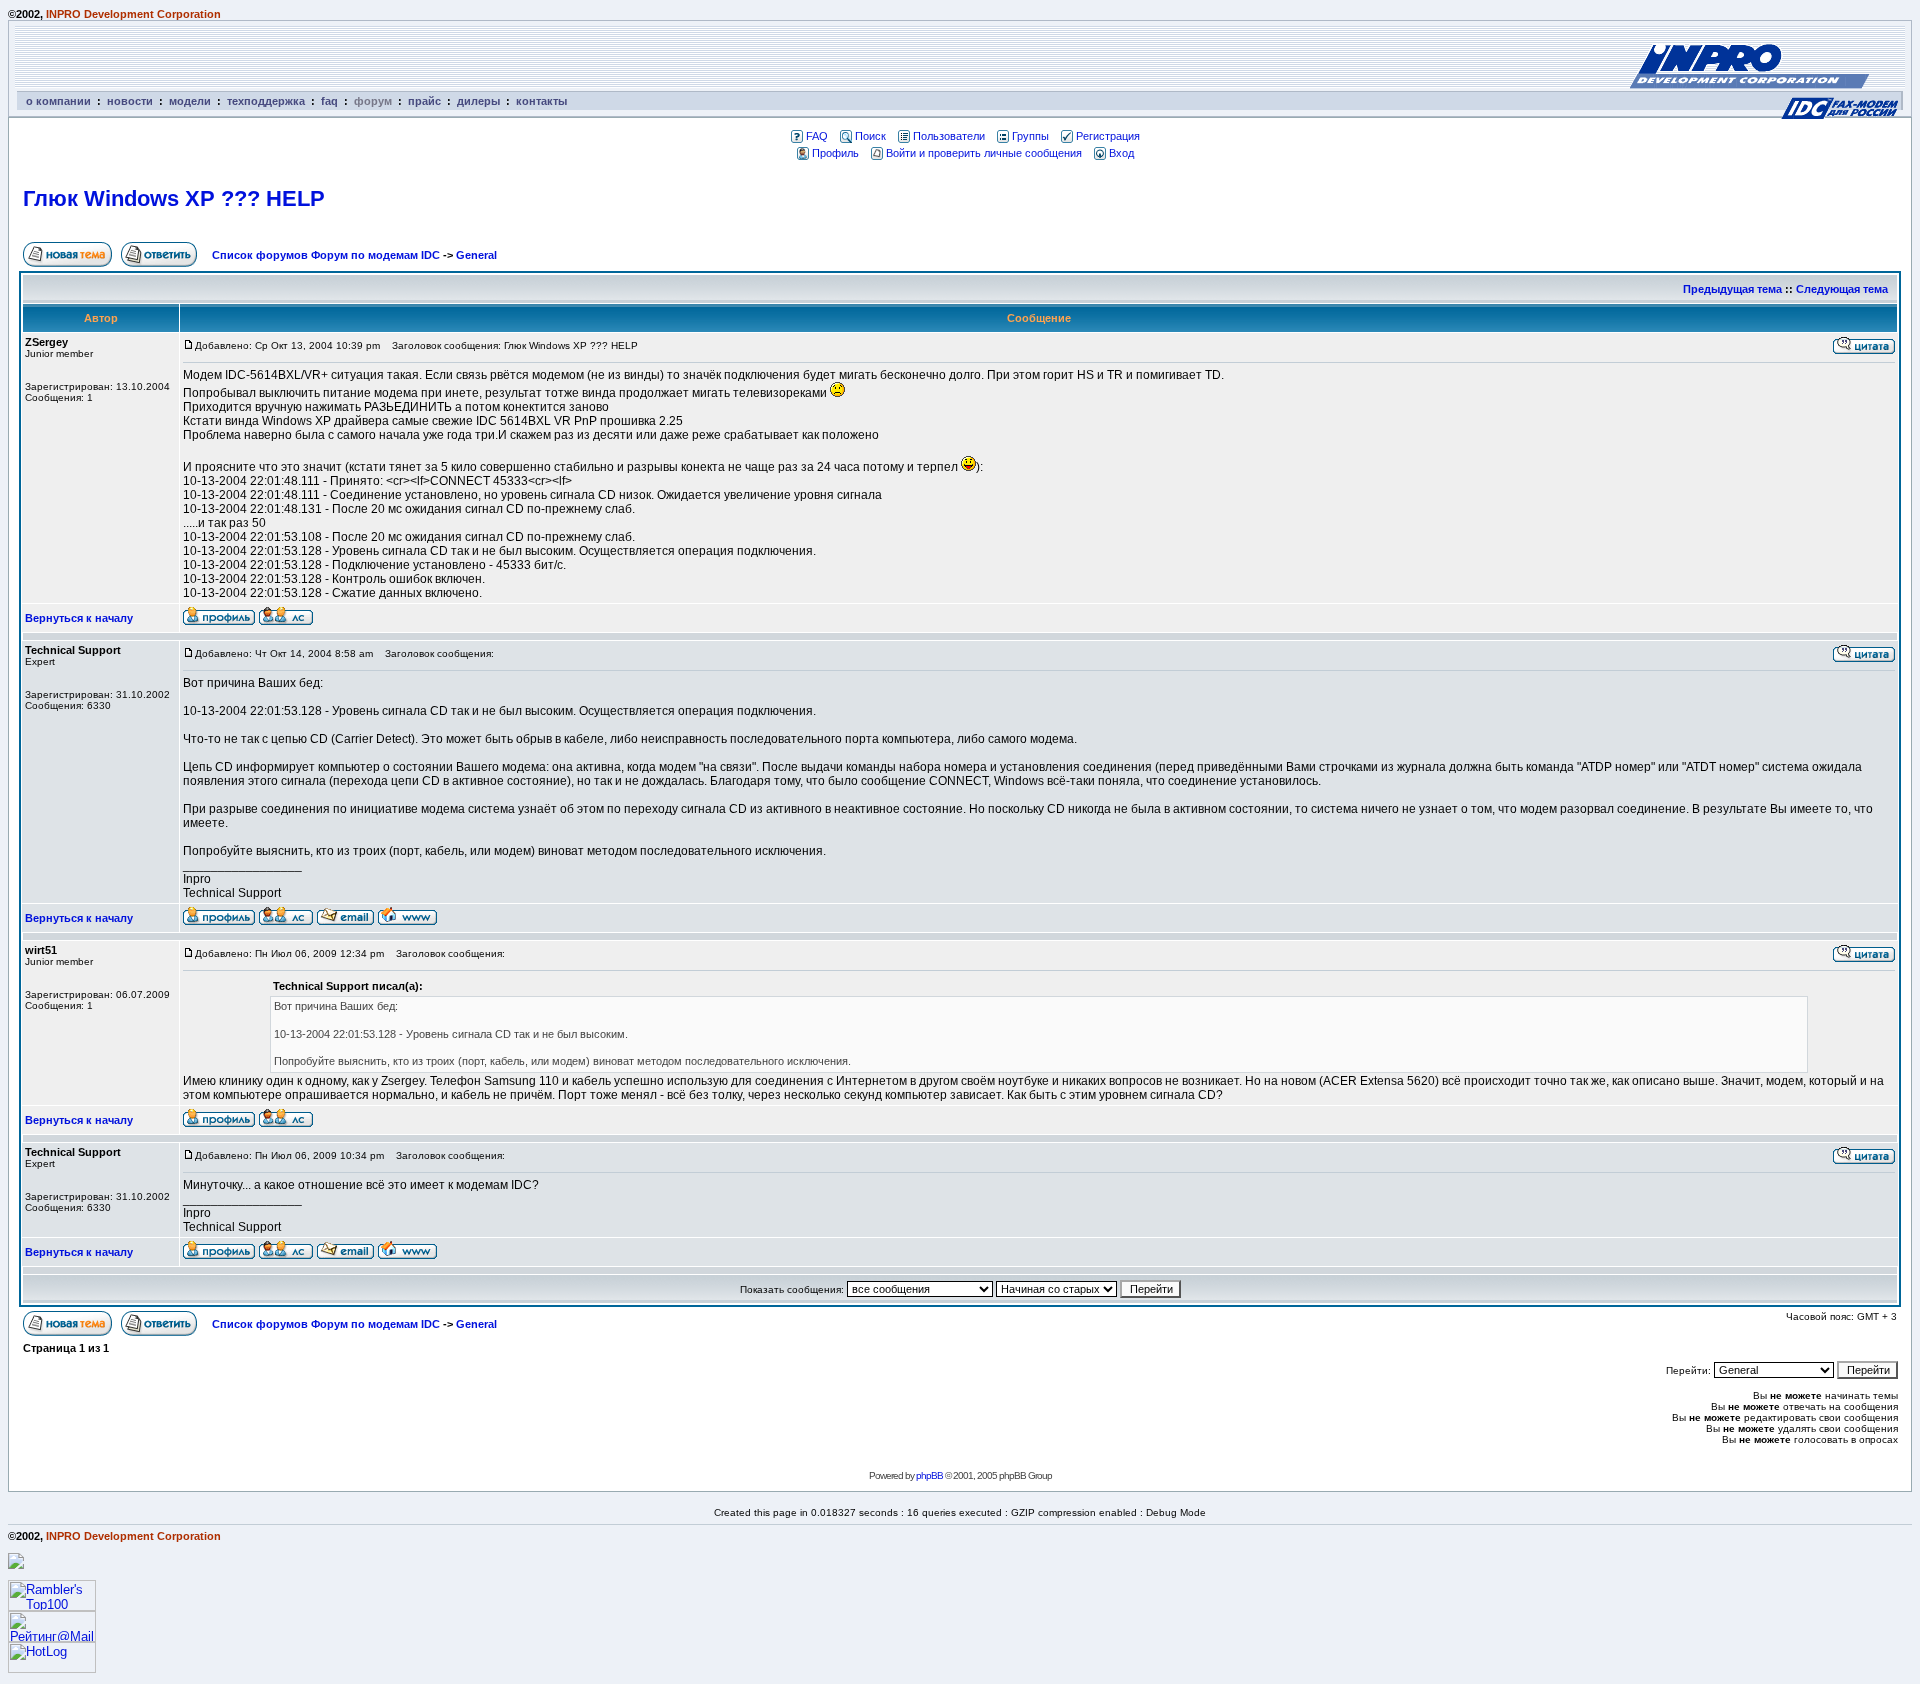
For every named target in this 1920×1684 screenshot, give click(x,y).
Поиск (870, 136)
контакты (541, 101)
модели (190, 101)
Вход (1121, 153)
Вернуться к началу (79, 618)
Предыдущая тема (1732, 289)
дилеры (478, 101)
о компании (58, 101)
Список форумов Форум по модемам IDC (326, 255)
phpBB (929, 1475)
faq (329, 101)
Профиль (835, 153)
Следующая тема (1842, 289)
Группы (1030, 136)
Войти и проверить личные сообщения (984, 153)
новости (130, 101)
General (476, 255)
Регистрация (1108, 136)
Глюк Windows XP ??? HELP (174, 198)
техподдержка (266, 101)
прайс (424, 101)
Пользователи (949, 136)
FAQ (817, 136)
